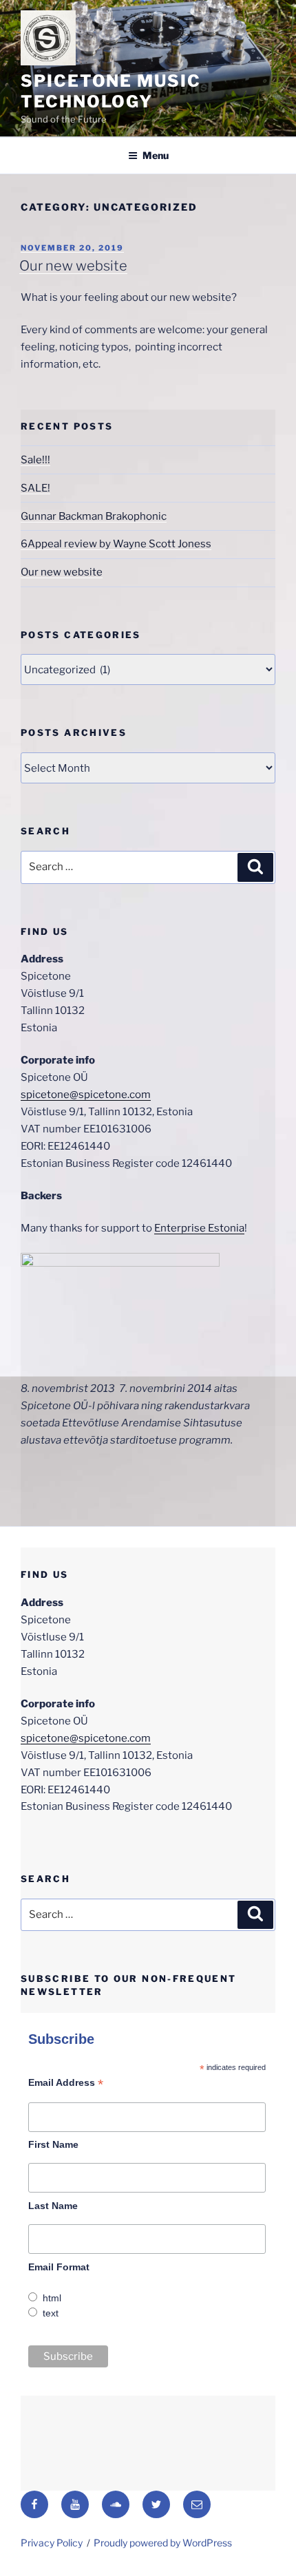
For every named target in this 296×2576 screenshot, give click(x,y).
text (51, 2313)
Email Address (66, 2083)
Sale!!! (35, 460)
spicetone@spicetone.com (86, 1095)
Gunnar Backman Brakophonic (94, 516)
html (52, 2298)
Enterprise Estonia (199, 1228)
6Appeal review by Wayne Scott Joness (116, 544)
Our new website (73, 266)
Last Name (53, 2206)
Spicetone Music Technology (111, 91)
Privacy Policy (52, 2543)
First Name (53, 2144)
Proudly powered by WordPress (163, 2543)
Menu (156, 155)
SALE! (35, 488)
